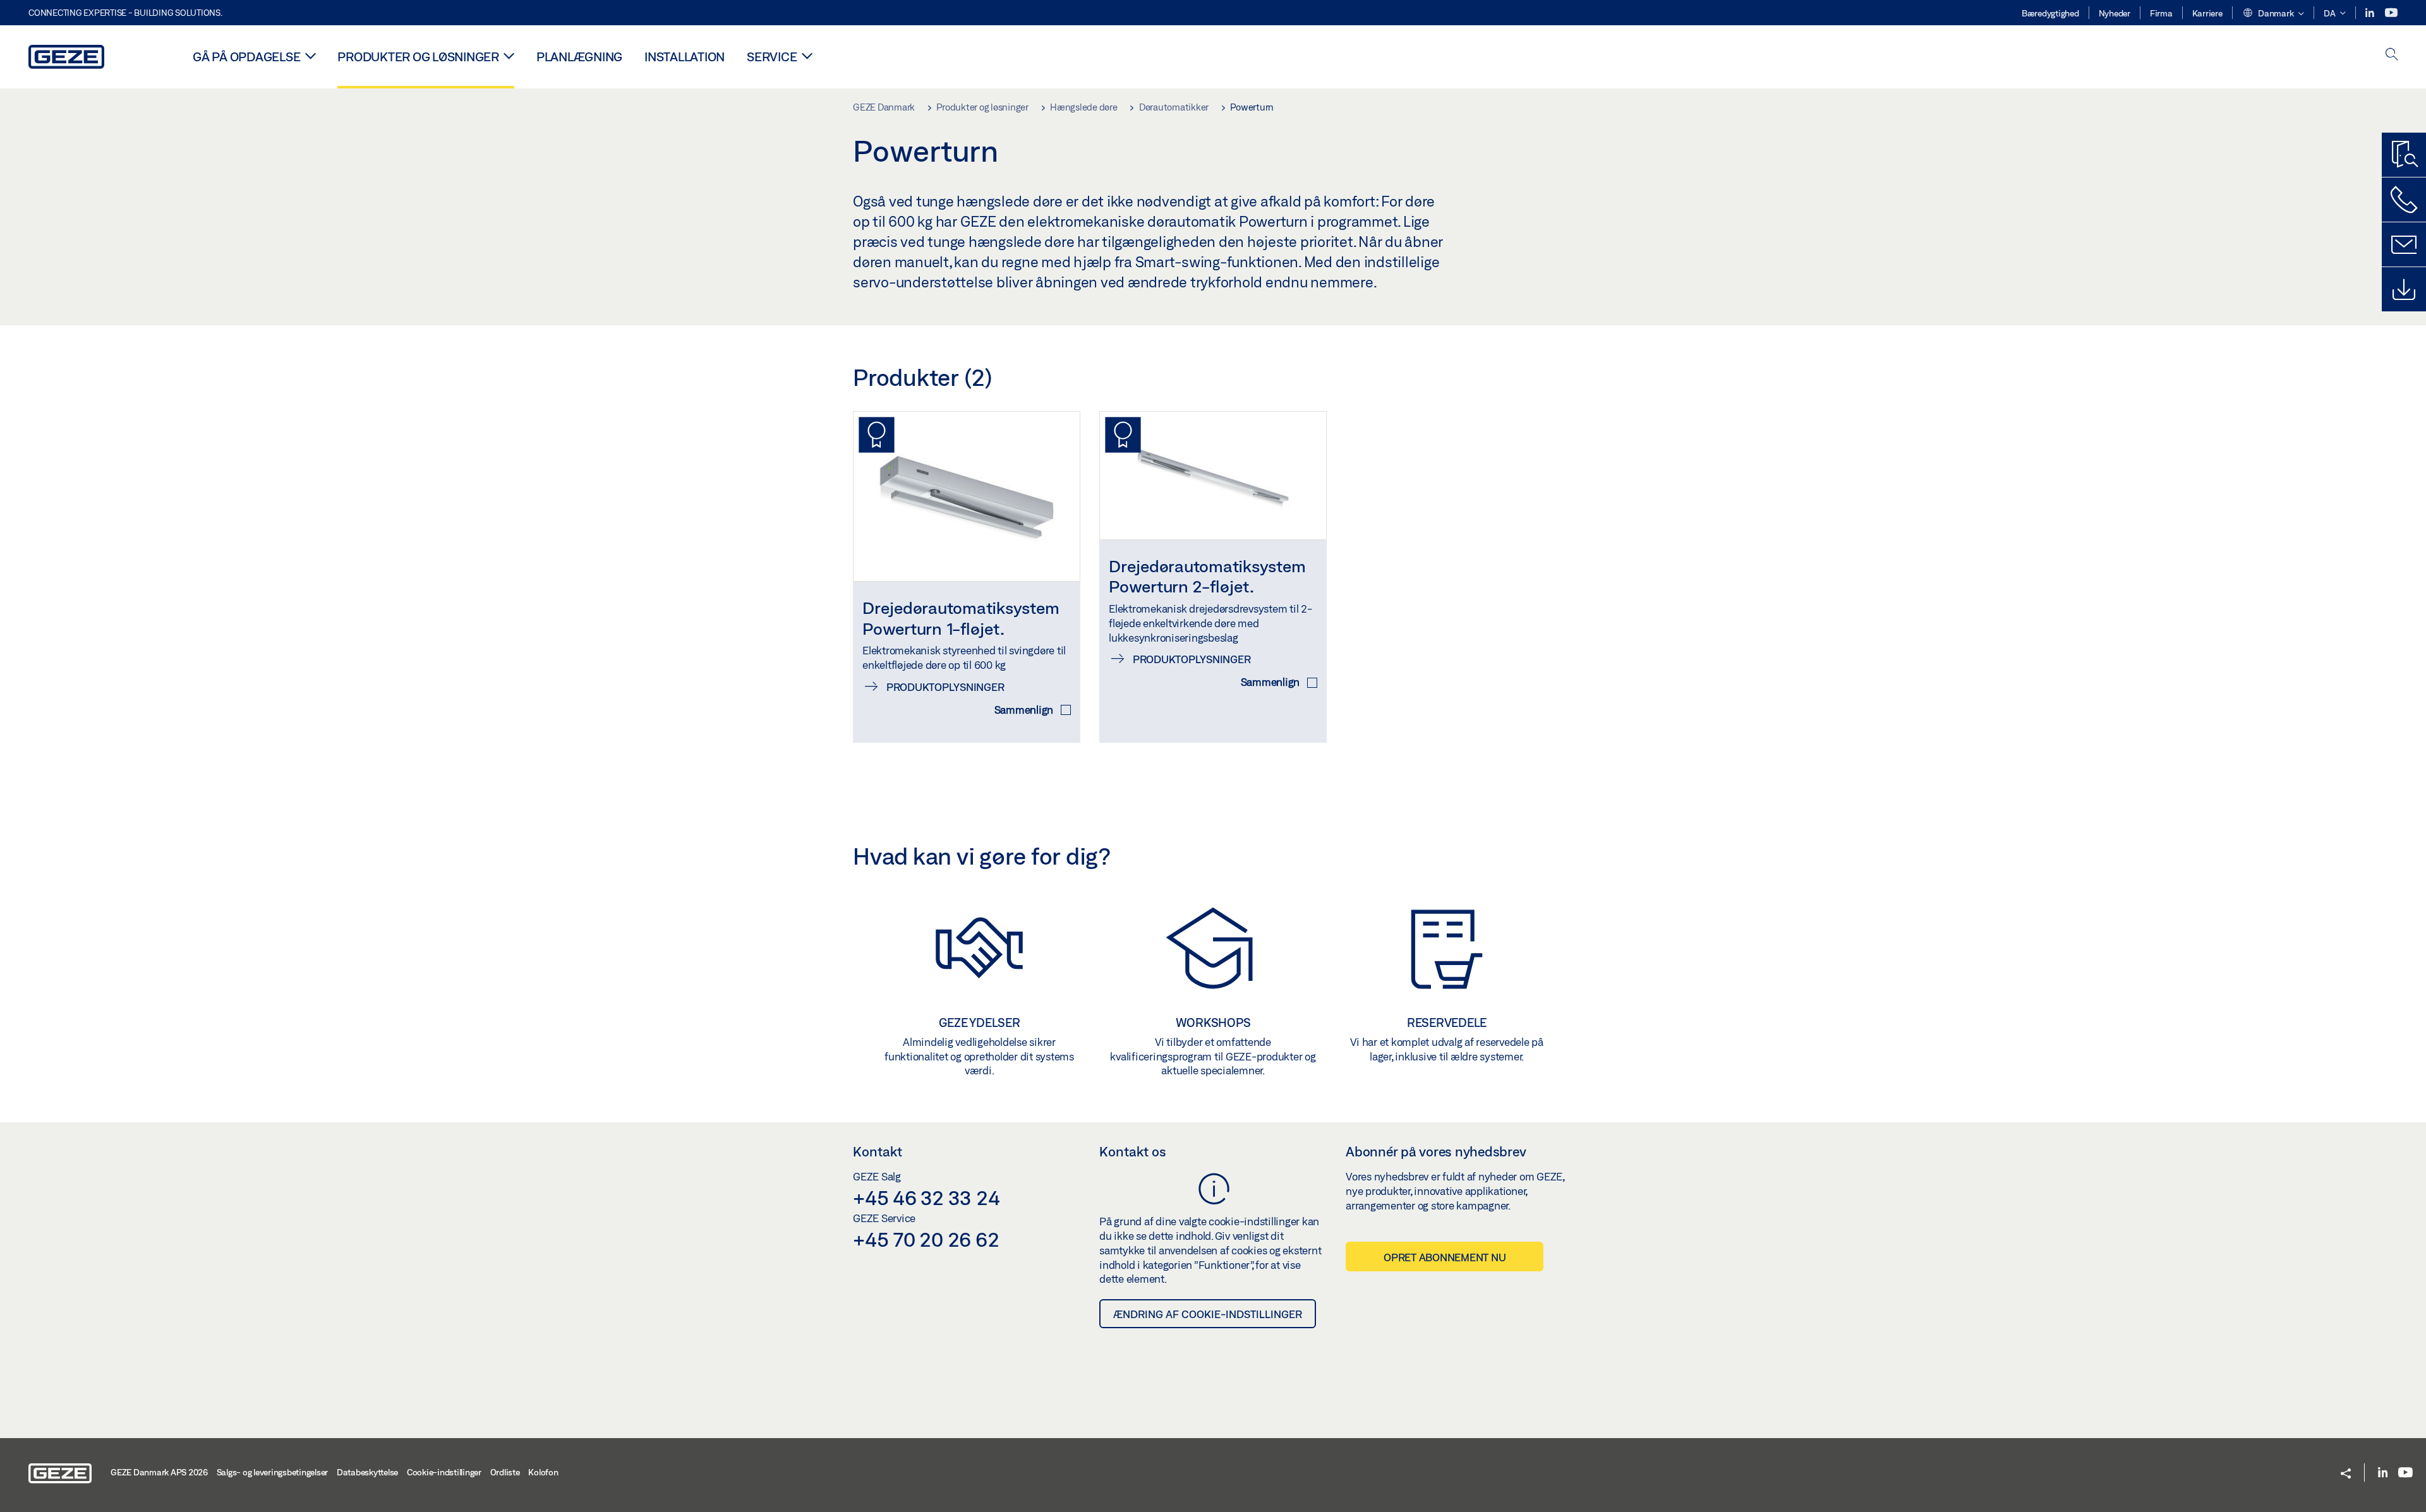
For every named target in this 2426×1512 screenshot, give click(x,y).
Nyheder (2115, 13)
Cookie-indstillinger (444, 1472)
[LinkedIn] (2371, 13)
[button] (2273, 14)
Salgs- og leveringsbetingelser (273, 1472)
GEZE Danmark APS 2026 (159, 1472)
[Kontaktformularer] (2404, 244)
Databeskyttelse (367, 1472)
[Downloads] (2404, 289)
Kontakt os (1133, 1151)
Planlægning (579, 57)
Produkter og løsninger (418, 57)
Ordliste (505, 1472)
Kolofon (543, 1472)
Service (772, 57)
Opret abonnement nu (1445, 1257)
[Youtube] (2391, 13)
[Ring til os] (2404, 200)
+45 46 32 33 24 (926, 1197)
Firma (2161, 13)
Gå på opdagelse (246, 57)
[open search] (2392, 55)
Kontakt (878, 1151)
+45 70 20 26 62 (926, 1239)
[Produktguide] (2404, 155)
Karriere (2207, 13)
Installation (685, 57)
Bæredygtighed (2050, 13)
